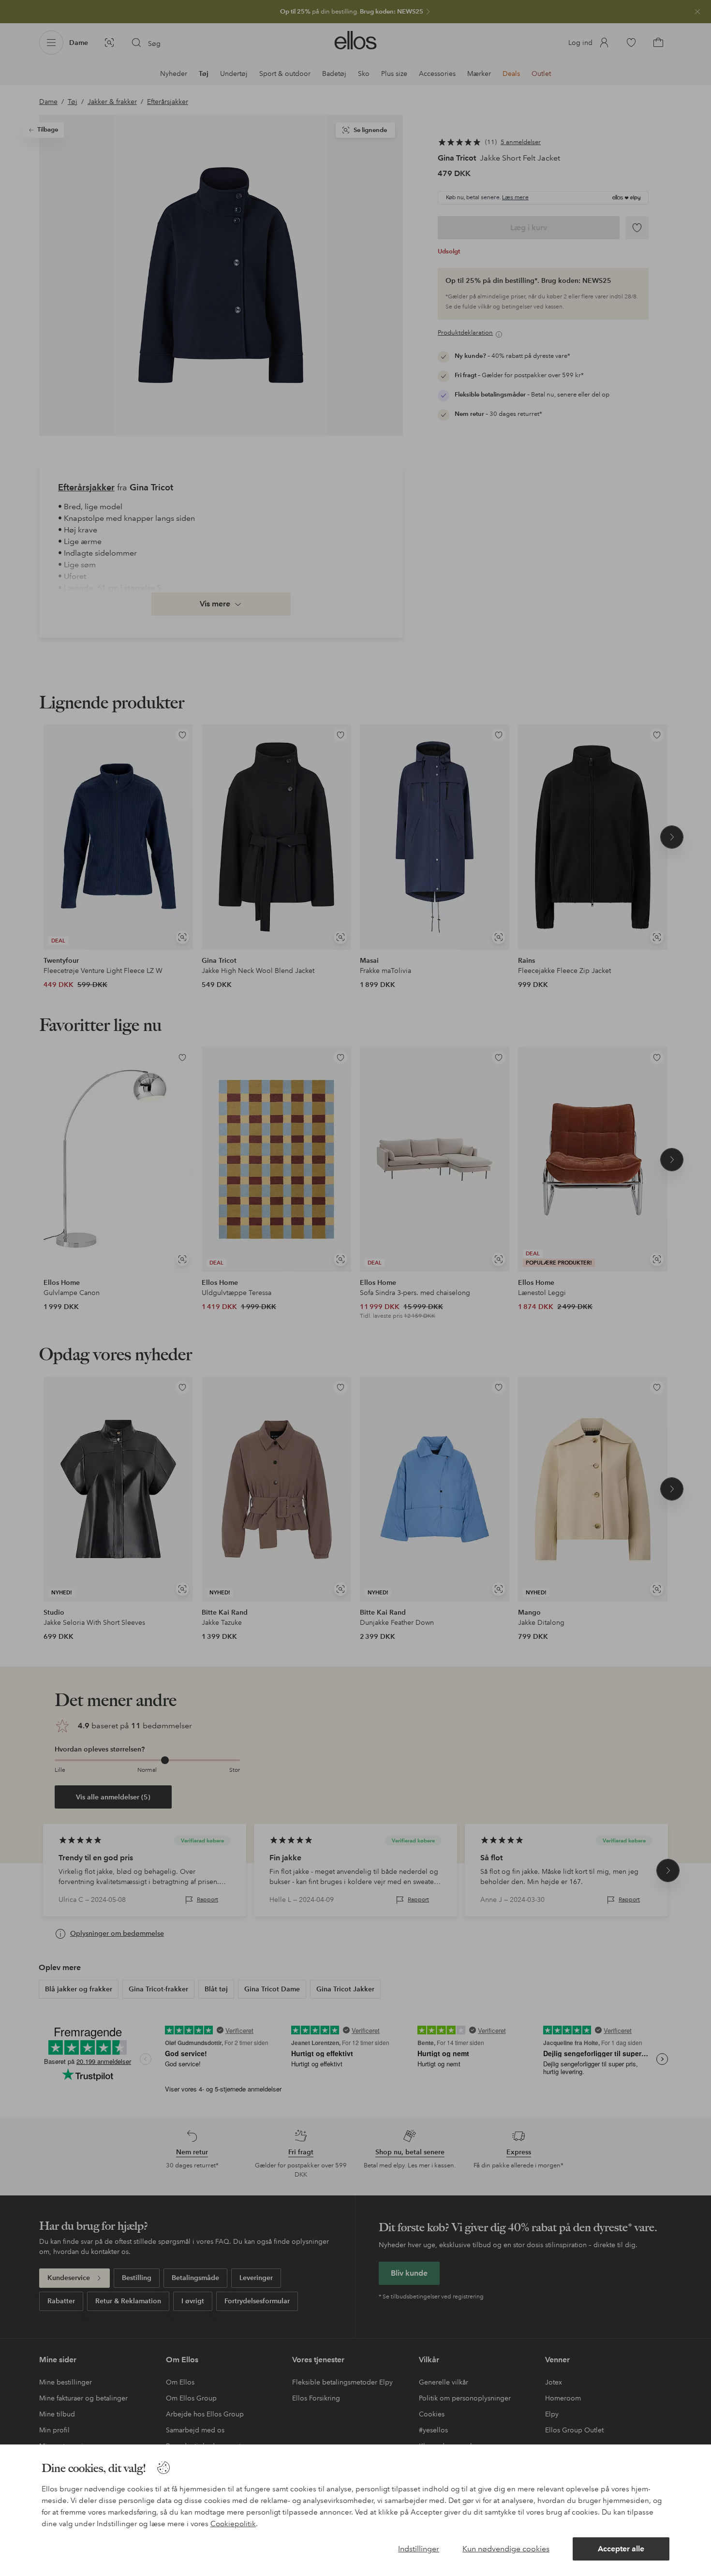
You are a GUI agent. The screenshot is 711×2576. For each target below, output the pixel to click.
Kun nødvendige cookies (506, 2549)
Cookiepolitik (233, 2524)
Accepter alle (621, 2549)
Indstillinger (419, 2549)
